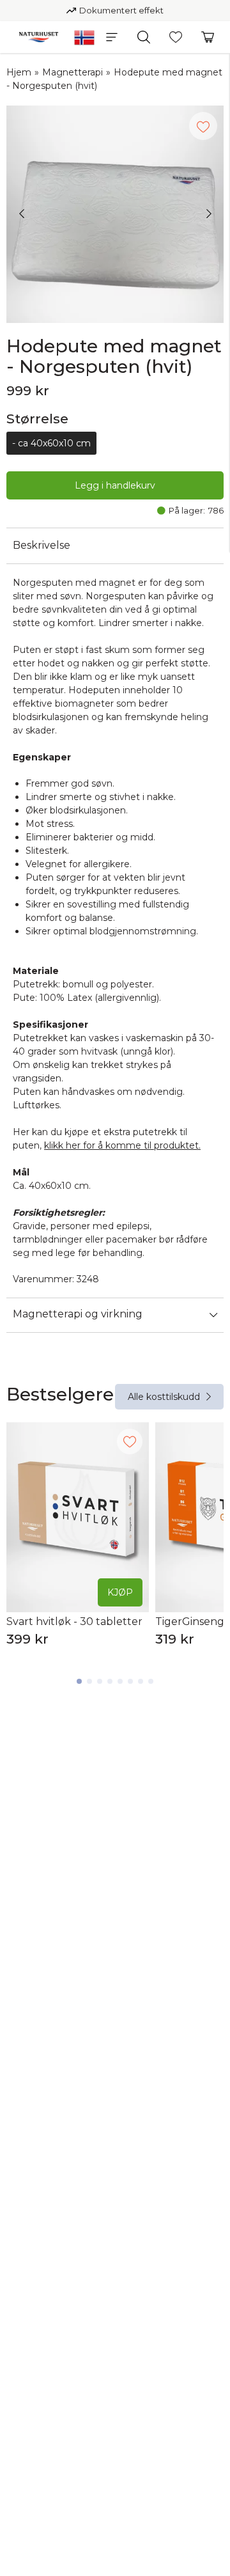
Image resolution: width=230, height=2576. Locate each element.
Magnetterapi (73, 72)
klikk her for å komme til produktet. (122, 1145)
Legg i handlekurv (115, 485)
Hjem (19, 72)
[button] (112, 37)
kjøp (120, 1592)
